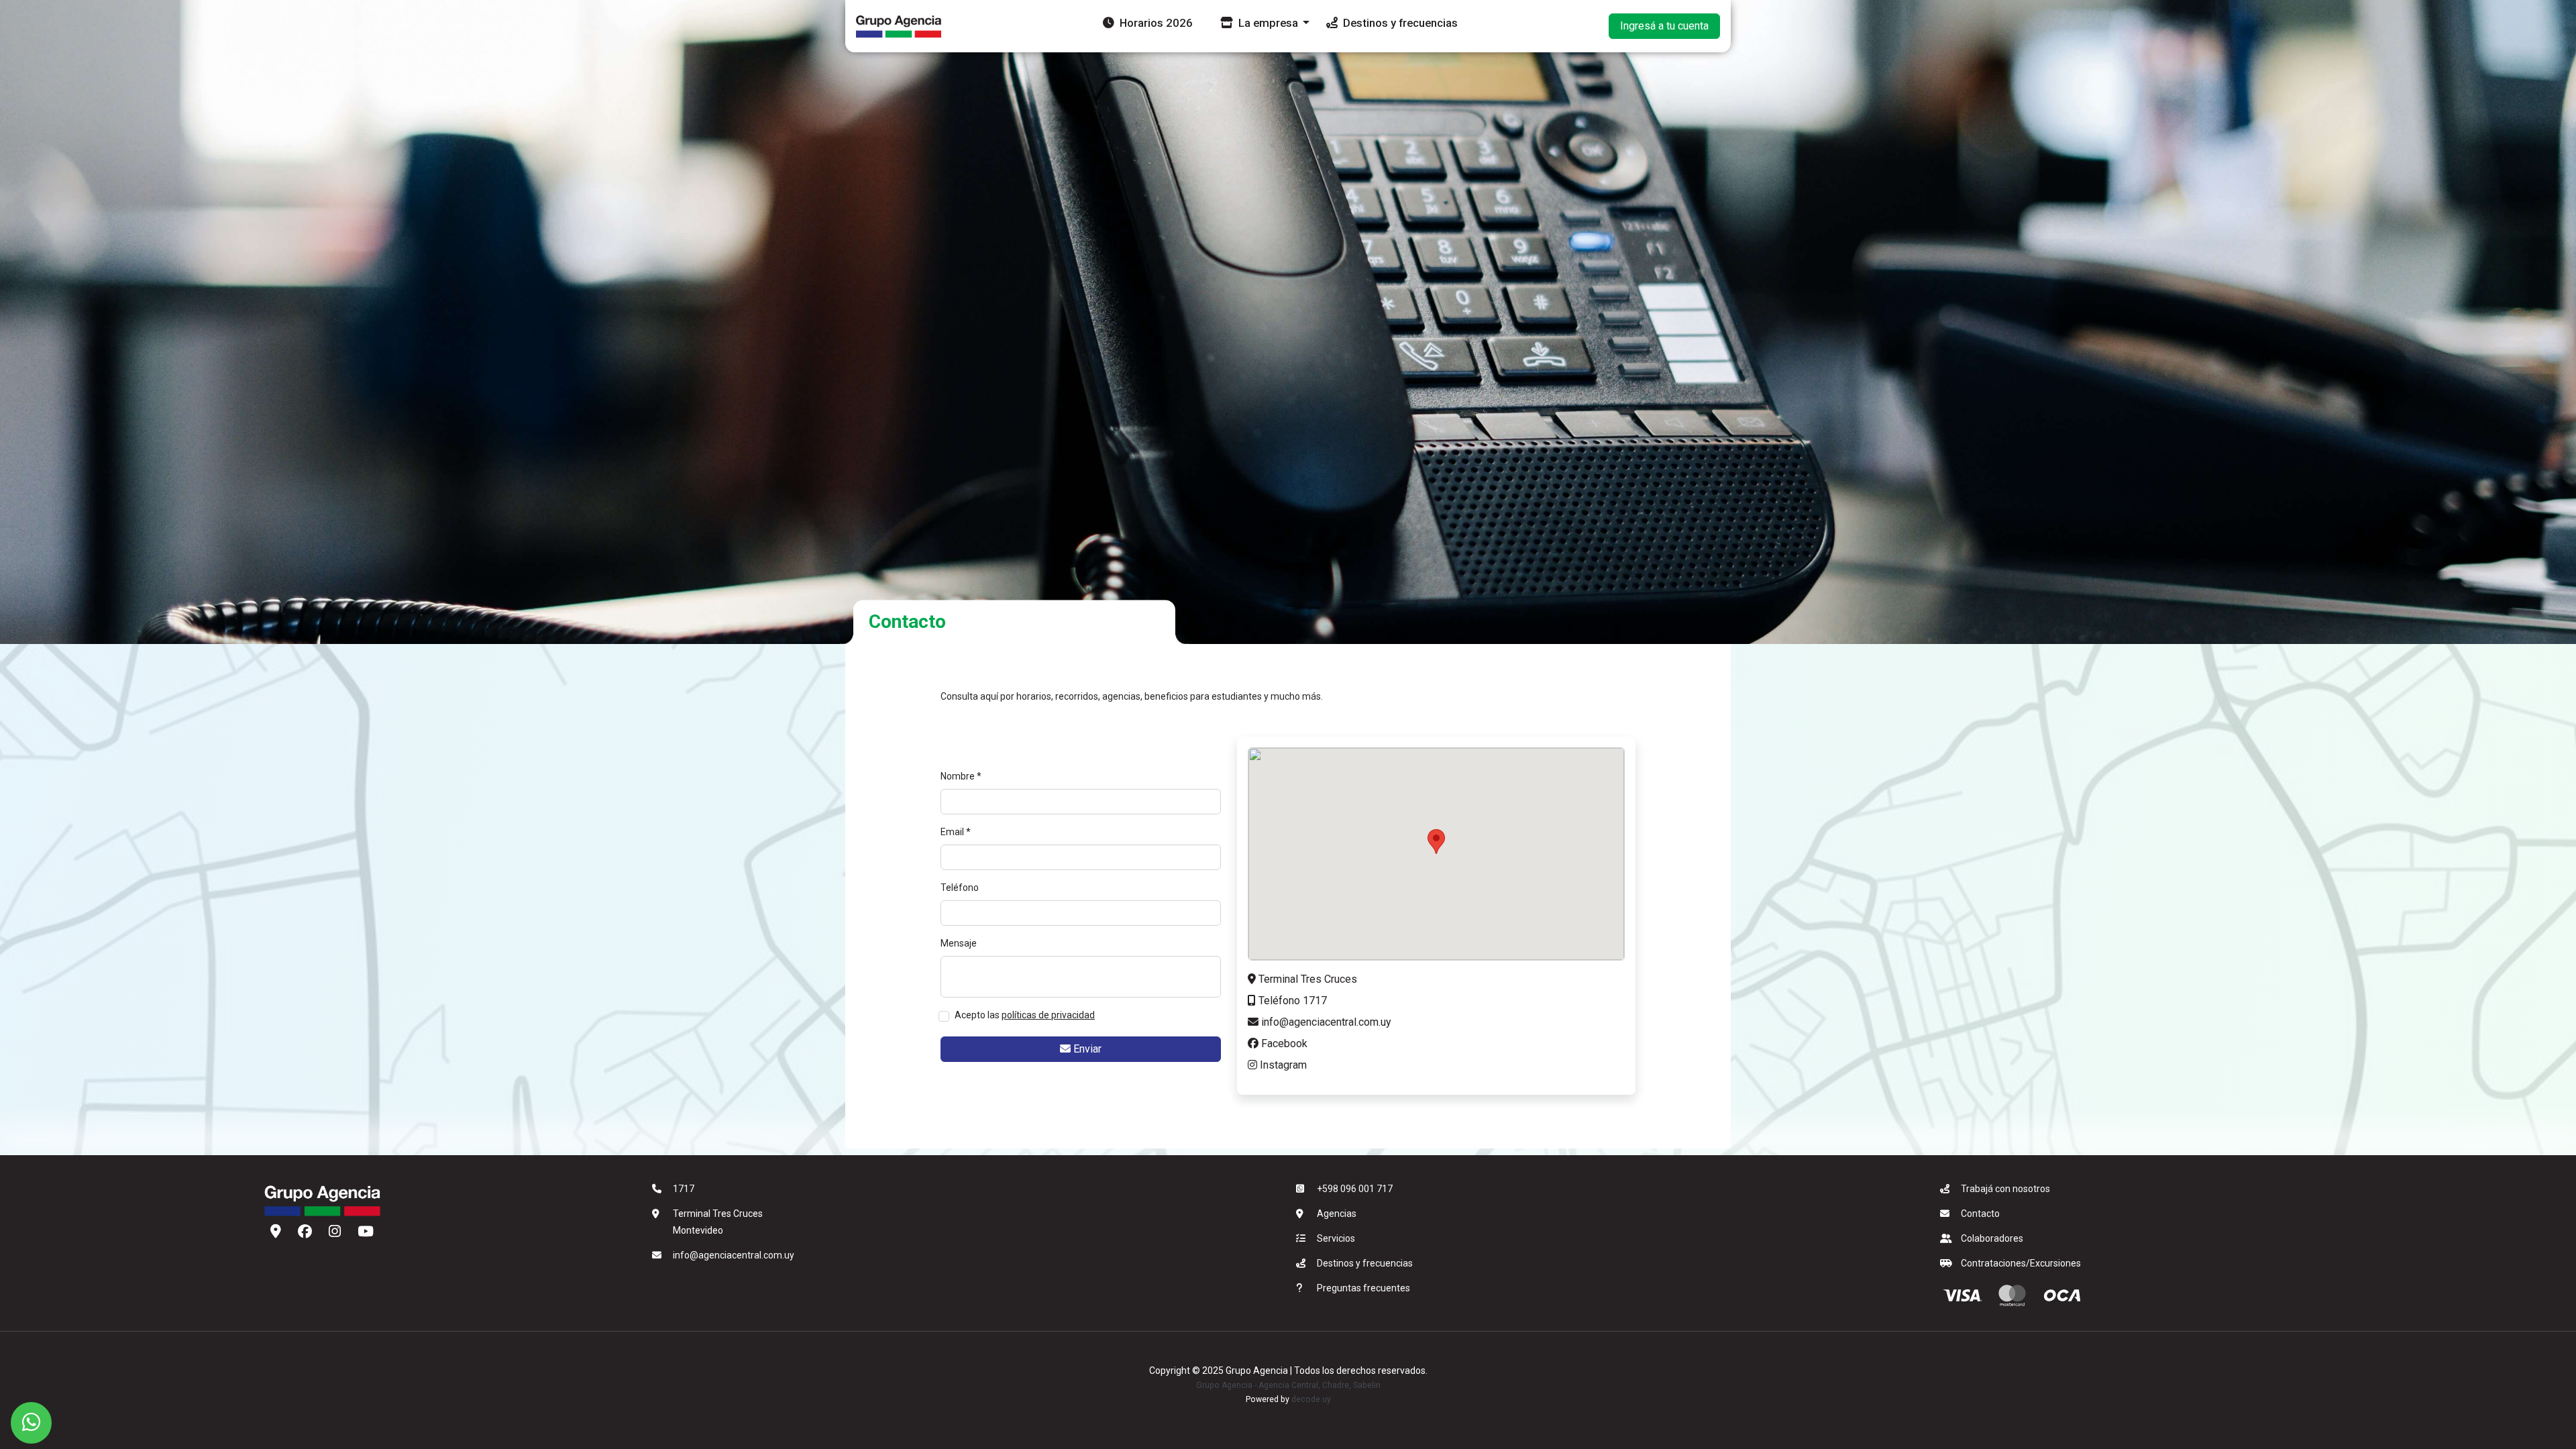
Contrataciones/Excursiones (2021, 1263)
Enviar (1086, 1049)
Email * (956, 832)
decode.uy (1311, 1399)
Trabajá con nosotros (2005, 1189)
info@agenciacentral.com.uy (1325, 1022)
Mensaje (959, 943)
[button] (1436, 842)
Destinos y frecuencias (1399, 23)
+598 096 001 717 (1355, 1189)
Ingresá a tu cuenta (1664, 26)
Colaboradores (1992, 1238)
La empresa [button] (1267, 23)
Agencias (1337, 1214)
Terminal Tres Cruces (1306, 979)
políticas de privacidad (1048, 1015)
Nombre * (961, 776)
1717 (684, 1189)
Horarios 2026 (1155, 23)
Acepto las (1025, 1015)
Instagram (1282, 1065)
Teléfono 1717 (1291, 1001)
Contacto (1980, 1214)
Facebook (1283, 1043)
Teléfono (960, 888)
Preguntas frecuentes (1363, 1288)
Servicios (1336, 1238)
